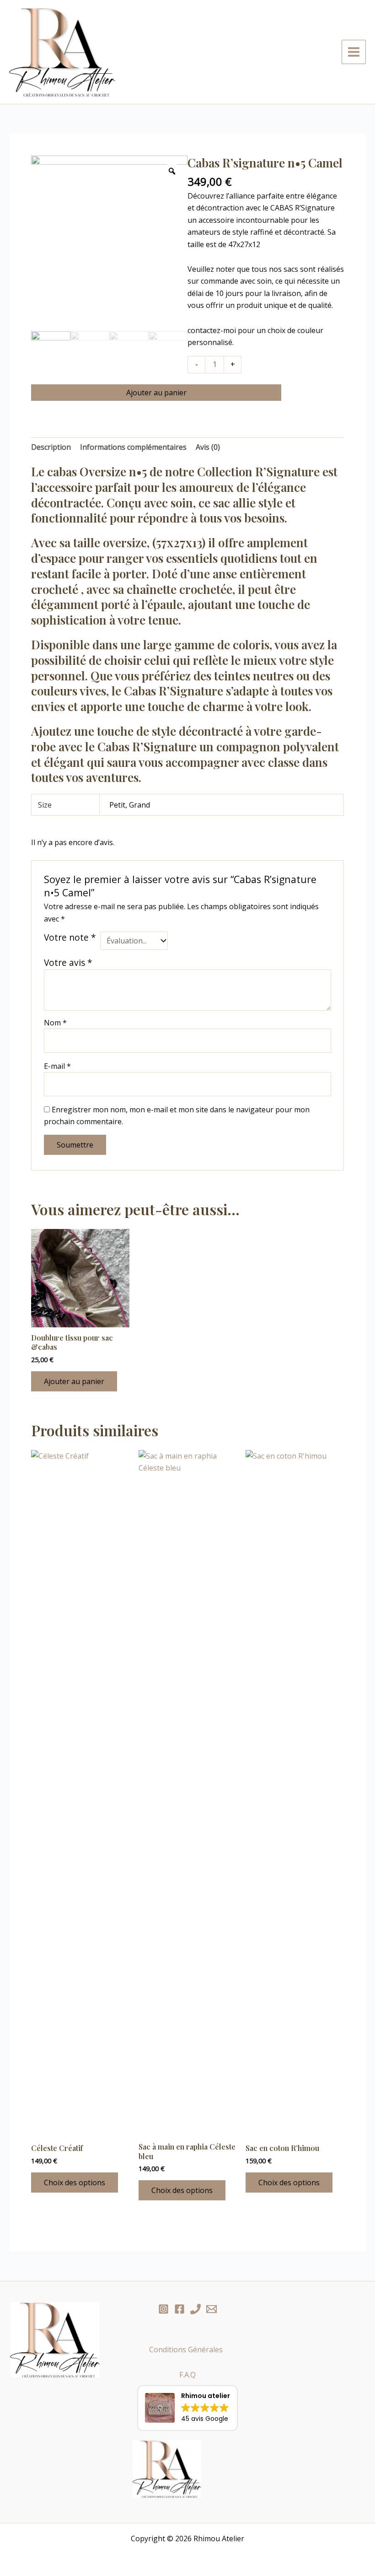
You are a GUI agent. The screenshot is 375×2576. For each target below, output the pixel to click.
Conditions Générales (188, 2350)
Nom (55, 1023)
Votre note (70, 938)
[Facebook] (179, 2309)
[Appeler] (196, 2309)
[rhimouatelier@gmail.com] (212, 2309)
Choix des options (75, 2183)
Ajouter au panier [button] (74, 1381)
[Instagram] (163, 2309)
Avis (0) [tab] (208, 447)
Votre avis (68, 962)
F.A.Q (187, 2375)
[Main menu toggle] (354, 52)
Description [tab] (51, 447)
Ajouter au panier (156, 393)
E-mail (57, 1066)
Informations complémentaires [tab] (133, 447)
